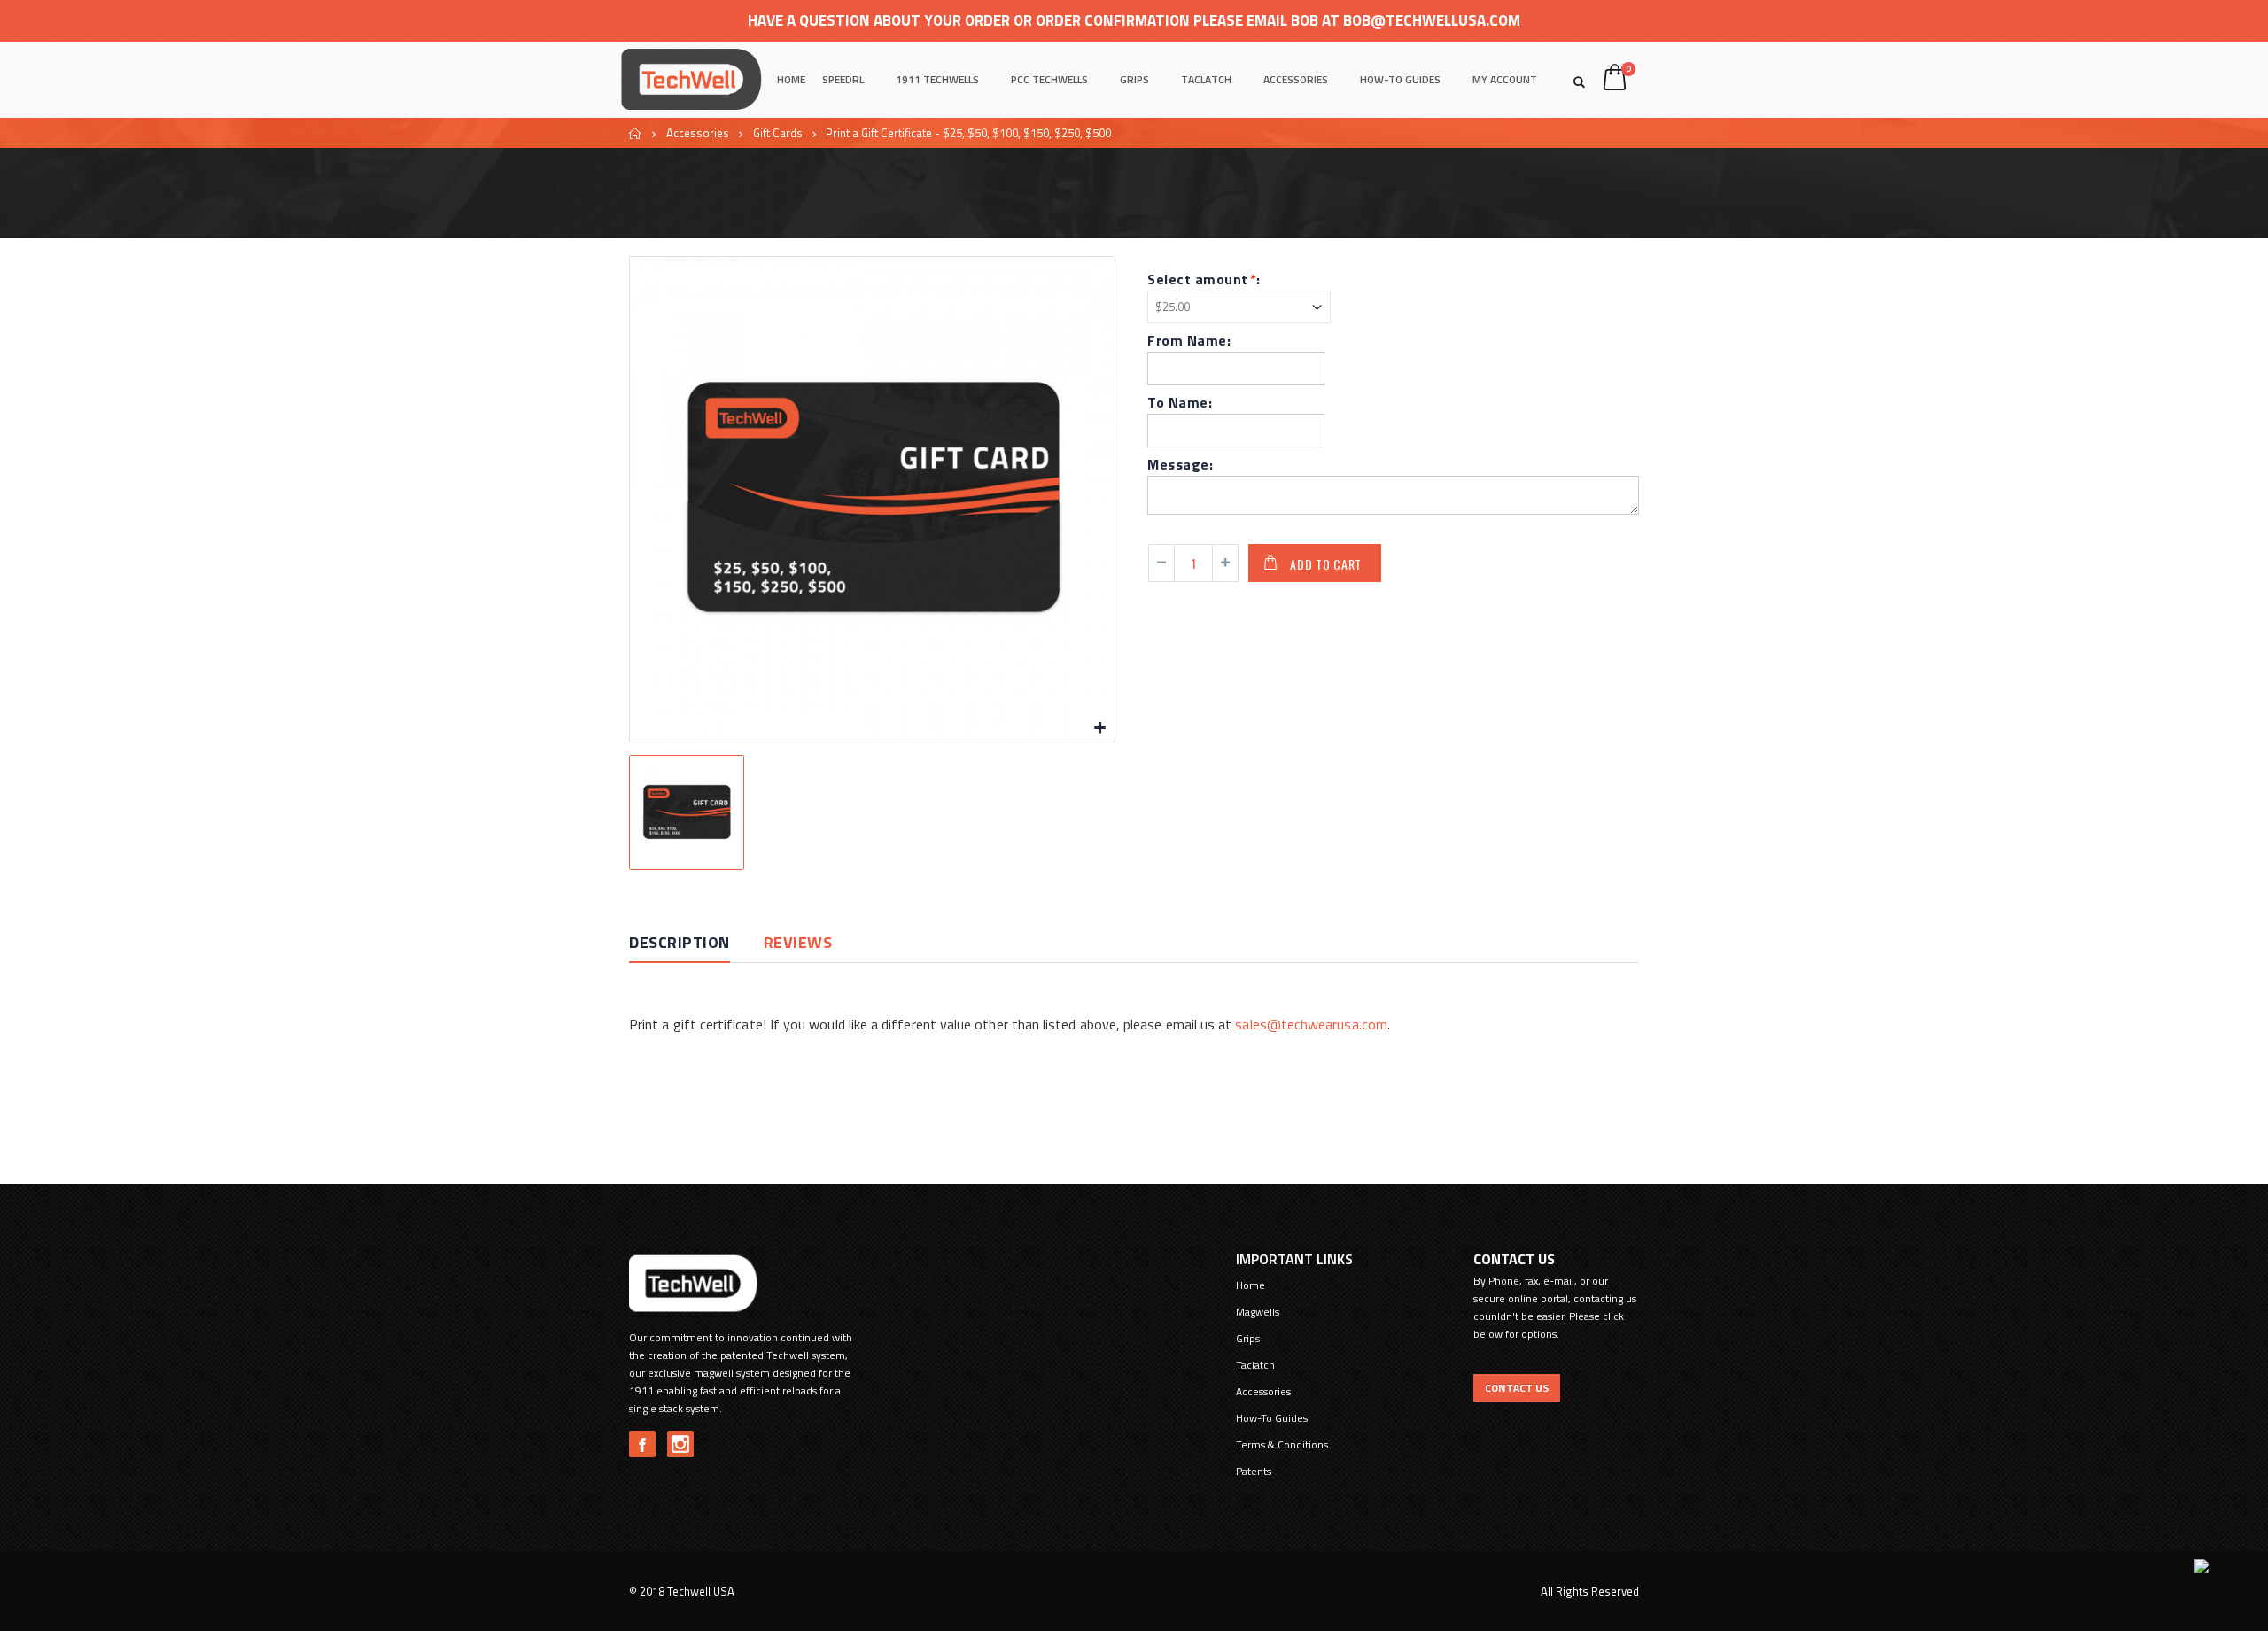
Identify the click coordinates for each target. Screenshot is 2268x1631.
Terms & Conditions (1282, 1445)
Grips (1134, 79)
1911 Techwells (937, 79)
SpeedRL (843, 79)
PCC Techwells (1049, 79)
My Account (1505, 79)
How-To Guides (1400, 79)
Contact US (1517, 1388)
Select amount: (1204, 279)
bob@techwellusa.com (1432, 20)
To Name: (1180, 402)
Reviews (798, 942)
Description (680, 942)
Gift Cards (778, 133)
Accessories (1296, 79)
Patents (1254, 1471)
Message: (1180, 464)
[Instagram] (680, 1444)
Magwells (1258, 1312)
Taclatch (1206, 79)
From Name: (1189, 340)
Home (636, 133)
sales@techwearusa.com (1311, 1024)
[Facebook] (642, 1444)
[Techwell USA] (691, 79)
